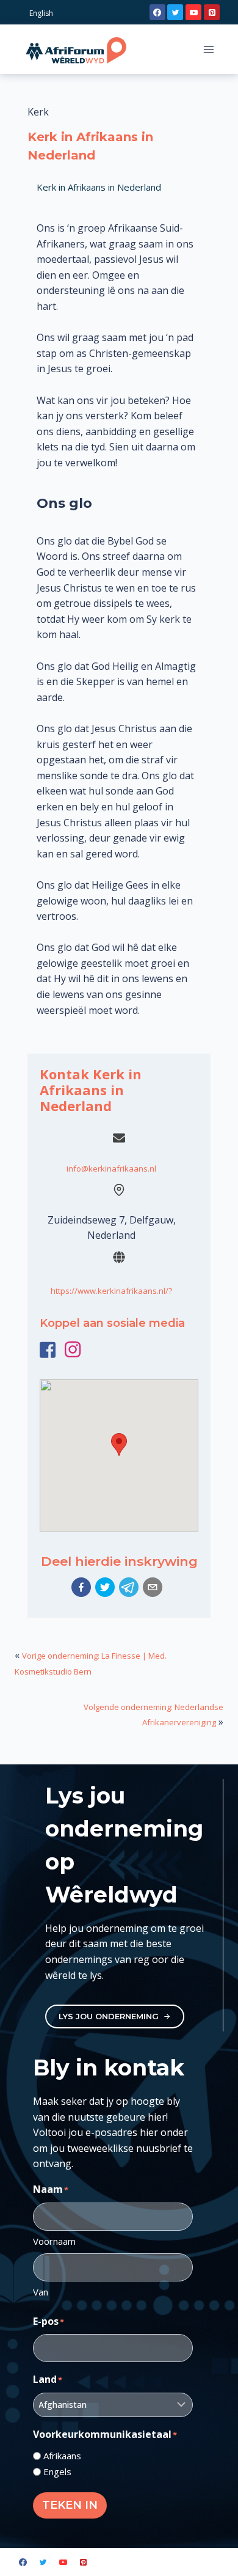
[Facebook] (157, 12)
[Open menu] (208, 49)
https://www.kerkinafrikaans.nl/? (111, 1291)
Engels (57, 2471)
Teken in (70, 2505)
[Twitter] (175, 12)
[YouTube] (193, 12)
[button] (81, 1587)
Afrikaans (62, 2456)
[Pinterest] (212, 12)
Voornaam (54, 2241)
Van (41, 2292)
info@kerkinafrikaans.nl (111, 1169)
